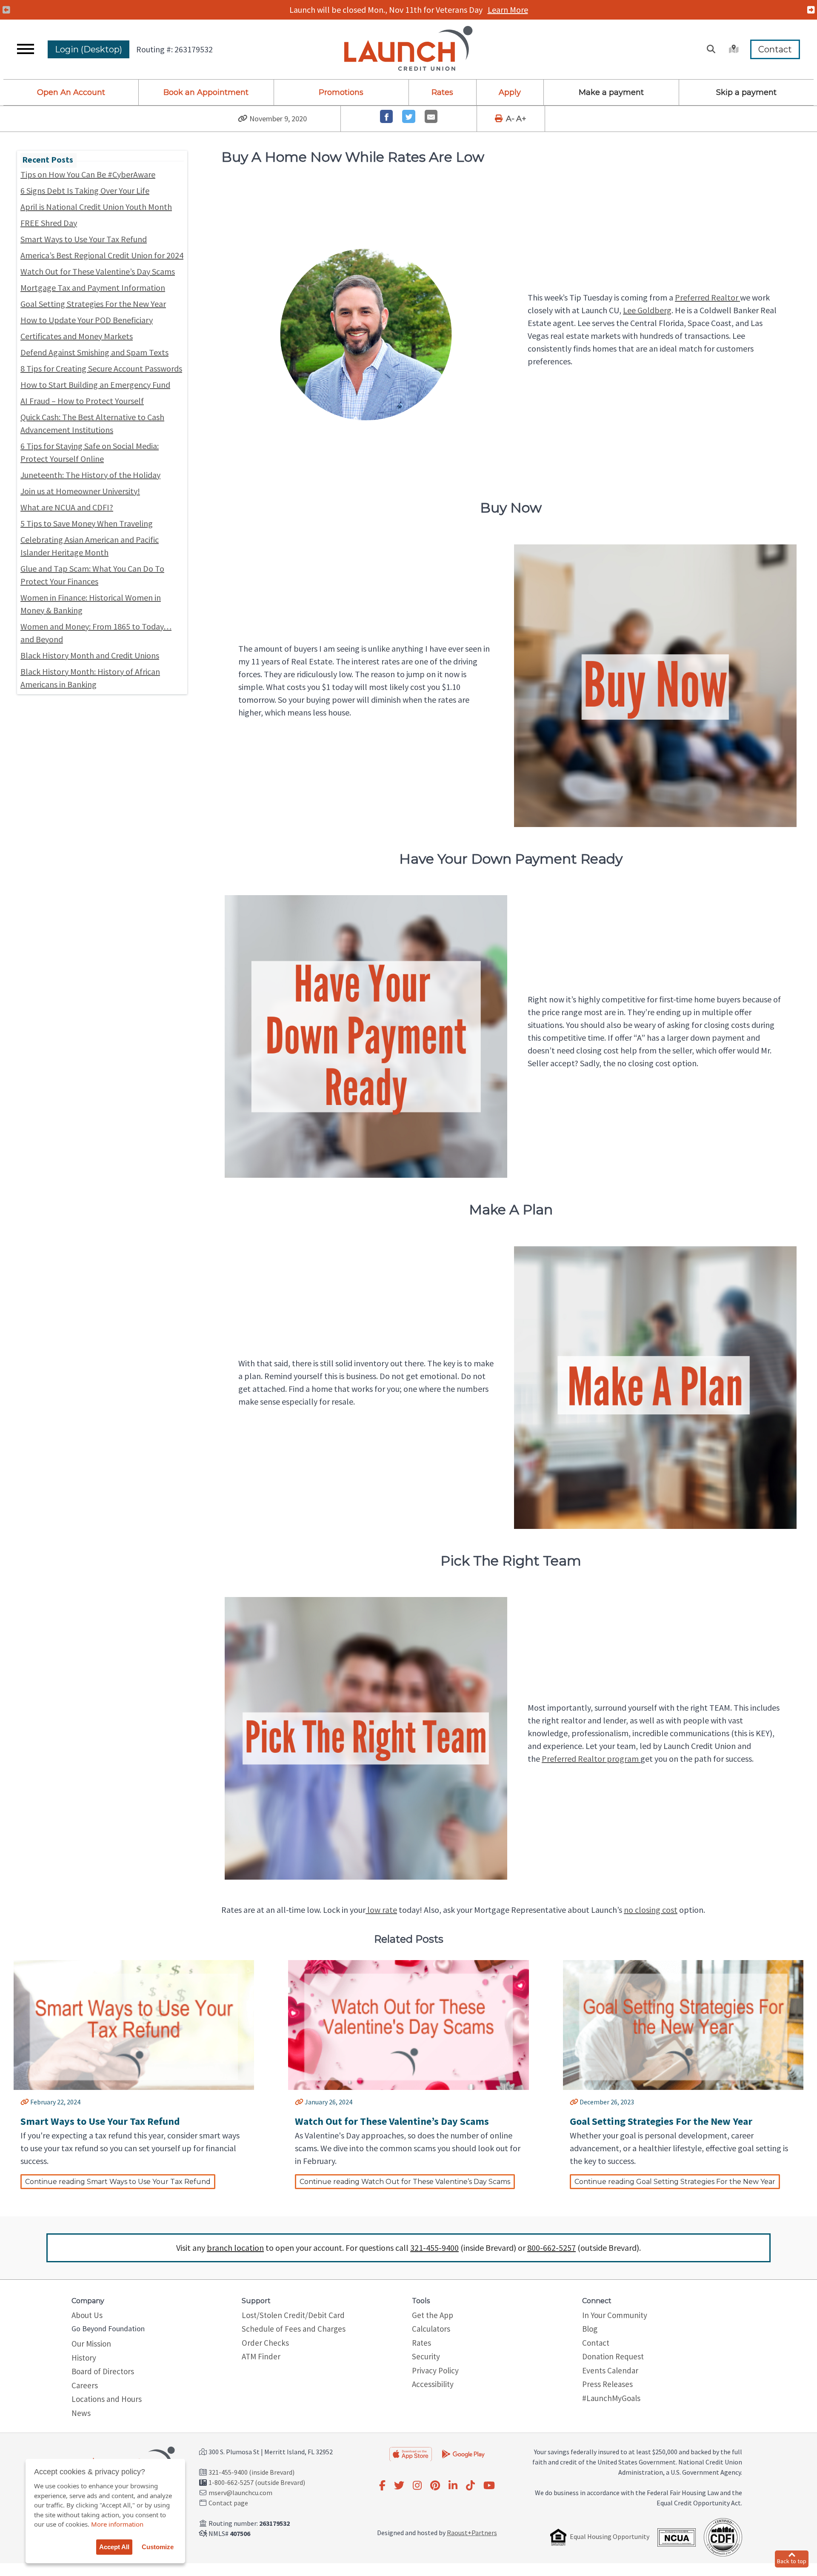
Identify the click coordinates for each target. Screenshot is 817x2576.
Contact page (228, 2503)
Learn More (509, 10)
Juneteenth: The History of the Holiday (90, 475)
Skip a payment (746, 92)
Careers (85, 2385)
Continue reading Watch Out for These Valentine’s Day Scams (405, 2182)
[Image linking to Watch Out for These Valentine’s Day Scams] (408, 2027)
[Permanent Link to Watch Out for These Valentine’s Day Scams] (299, 2102)
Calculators (431, 2329)
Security (426, 2356)
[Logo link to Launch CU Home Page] (408, 49)
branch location (235, 2248)
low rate (381, 1910)
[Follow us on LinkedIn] (453, 2486)
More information (117, 2524)
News (81, 2413)
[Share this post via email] (431, 116)
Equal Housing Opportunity (610, 2536)
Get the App (433, 2315)
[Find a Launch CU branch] (733, 49)
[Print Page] (500, 119)
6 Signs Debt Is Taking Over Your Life (85, 190)
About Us (87, 2315)
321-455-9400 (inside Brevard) (251, 2472)
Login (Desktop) (89, 49)
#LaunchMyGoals (611, 2398)
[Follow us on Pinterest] (435, 2486)
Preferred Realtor (707, 297)
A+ (521, 119)
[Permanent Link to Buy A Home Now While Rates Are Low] (243, 119)
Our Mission (91, 2344)
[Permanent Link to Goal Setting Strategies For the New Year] (574, 2102)
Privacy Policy (435, 2370)
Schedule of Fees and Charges (294, 2329)
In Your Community (615, 2315)
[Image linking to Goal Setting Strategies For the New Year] (683, 2027)
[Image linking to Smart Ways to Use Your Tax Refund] (134, 2027)
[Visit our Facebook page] (382, 2486)
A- (510, 119)
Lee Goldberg (647, 310)
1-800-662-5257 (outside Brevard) (257, 2482)
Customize (158, 2547)
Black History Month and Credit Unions (90, 655)
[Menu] (26, 49)
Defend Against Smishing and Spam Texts (94, 352)
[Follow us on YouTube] (489, 2486)
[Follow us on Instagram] (417, 2486)
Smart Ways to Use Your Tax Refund (84, 239)
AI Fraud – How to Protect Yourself (82, 401)
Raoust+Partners (472, 2533)
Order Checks (265, 2343)
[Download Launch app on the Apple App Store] (411, 2454)
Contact (775, 49)
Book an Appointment (206, 92)
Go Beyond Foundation (108, 2328)
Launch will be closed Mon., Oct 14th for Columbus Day (408, 10)
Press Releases (607, 2384)
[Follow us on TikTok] (470, 2486)
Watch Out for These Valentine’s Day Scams (98, 271)
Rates (442, 92)
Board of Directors (103, 2371)
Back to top (792, 2561)
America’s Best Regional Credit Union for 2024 (102, 255)
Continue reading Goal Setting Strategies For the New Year (675, 2182)
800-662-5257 (551, 2248)
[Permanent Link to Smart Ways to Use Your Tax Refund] (25, 2102)
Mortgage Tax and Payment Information (93, 288)
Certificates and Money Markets (77, 336)
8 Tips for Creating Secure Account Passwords (101, 368)
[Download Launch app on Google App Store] (463, 2453)
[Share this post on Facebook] (387, 116)
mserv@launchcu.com (240, 2493)
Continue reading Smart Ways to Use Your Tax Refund (118, 2182)
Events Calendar (610, 2370)
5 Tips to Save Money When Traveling (87, 523)
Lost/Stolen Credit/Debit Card (293, 2315)
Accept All (114, 2547)
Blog (590, 2329)
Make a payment (611, 92)
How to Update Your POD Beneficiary (87, 320)
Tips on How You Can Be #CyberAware (88, 174)
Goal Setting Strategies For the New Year (93, 304)
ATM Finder (261, 2356)
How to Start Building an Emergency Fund (95, 385)
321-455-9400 (434, 2248)
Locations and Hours (107, 2399)
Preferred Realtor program (591, 1759)
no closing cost (651, 1910)
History (84, 2358)
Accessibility (433, 2384)
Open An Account (71, 92)
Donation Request (613, 2356)
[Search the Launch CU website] (711, 49)
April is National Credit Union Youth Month (96, 207)
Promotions (341, 92)
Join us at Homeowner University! (80, 491)
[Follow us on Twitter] (399, 2486)
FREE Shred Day (49, 223)
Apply (510, 92)
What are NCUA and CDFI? (67, 507)
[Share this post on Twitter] (409, 116)
